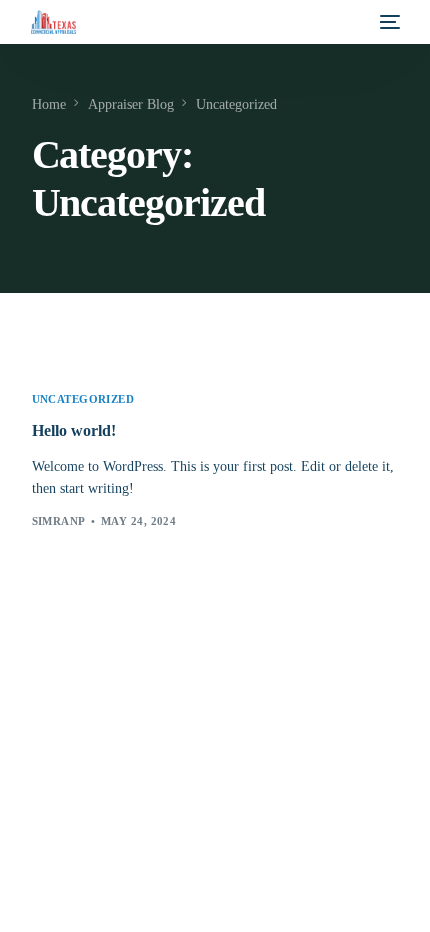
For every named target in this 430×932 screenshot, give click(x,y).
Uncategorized (83, 399)
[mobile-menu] (388, 22)
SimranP (59, 521)
